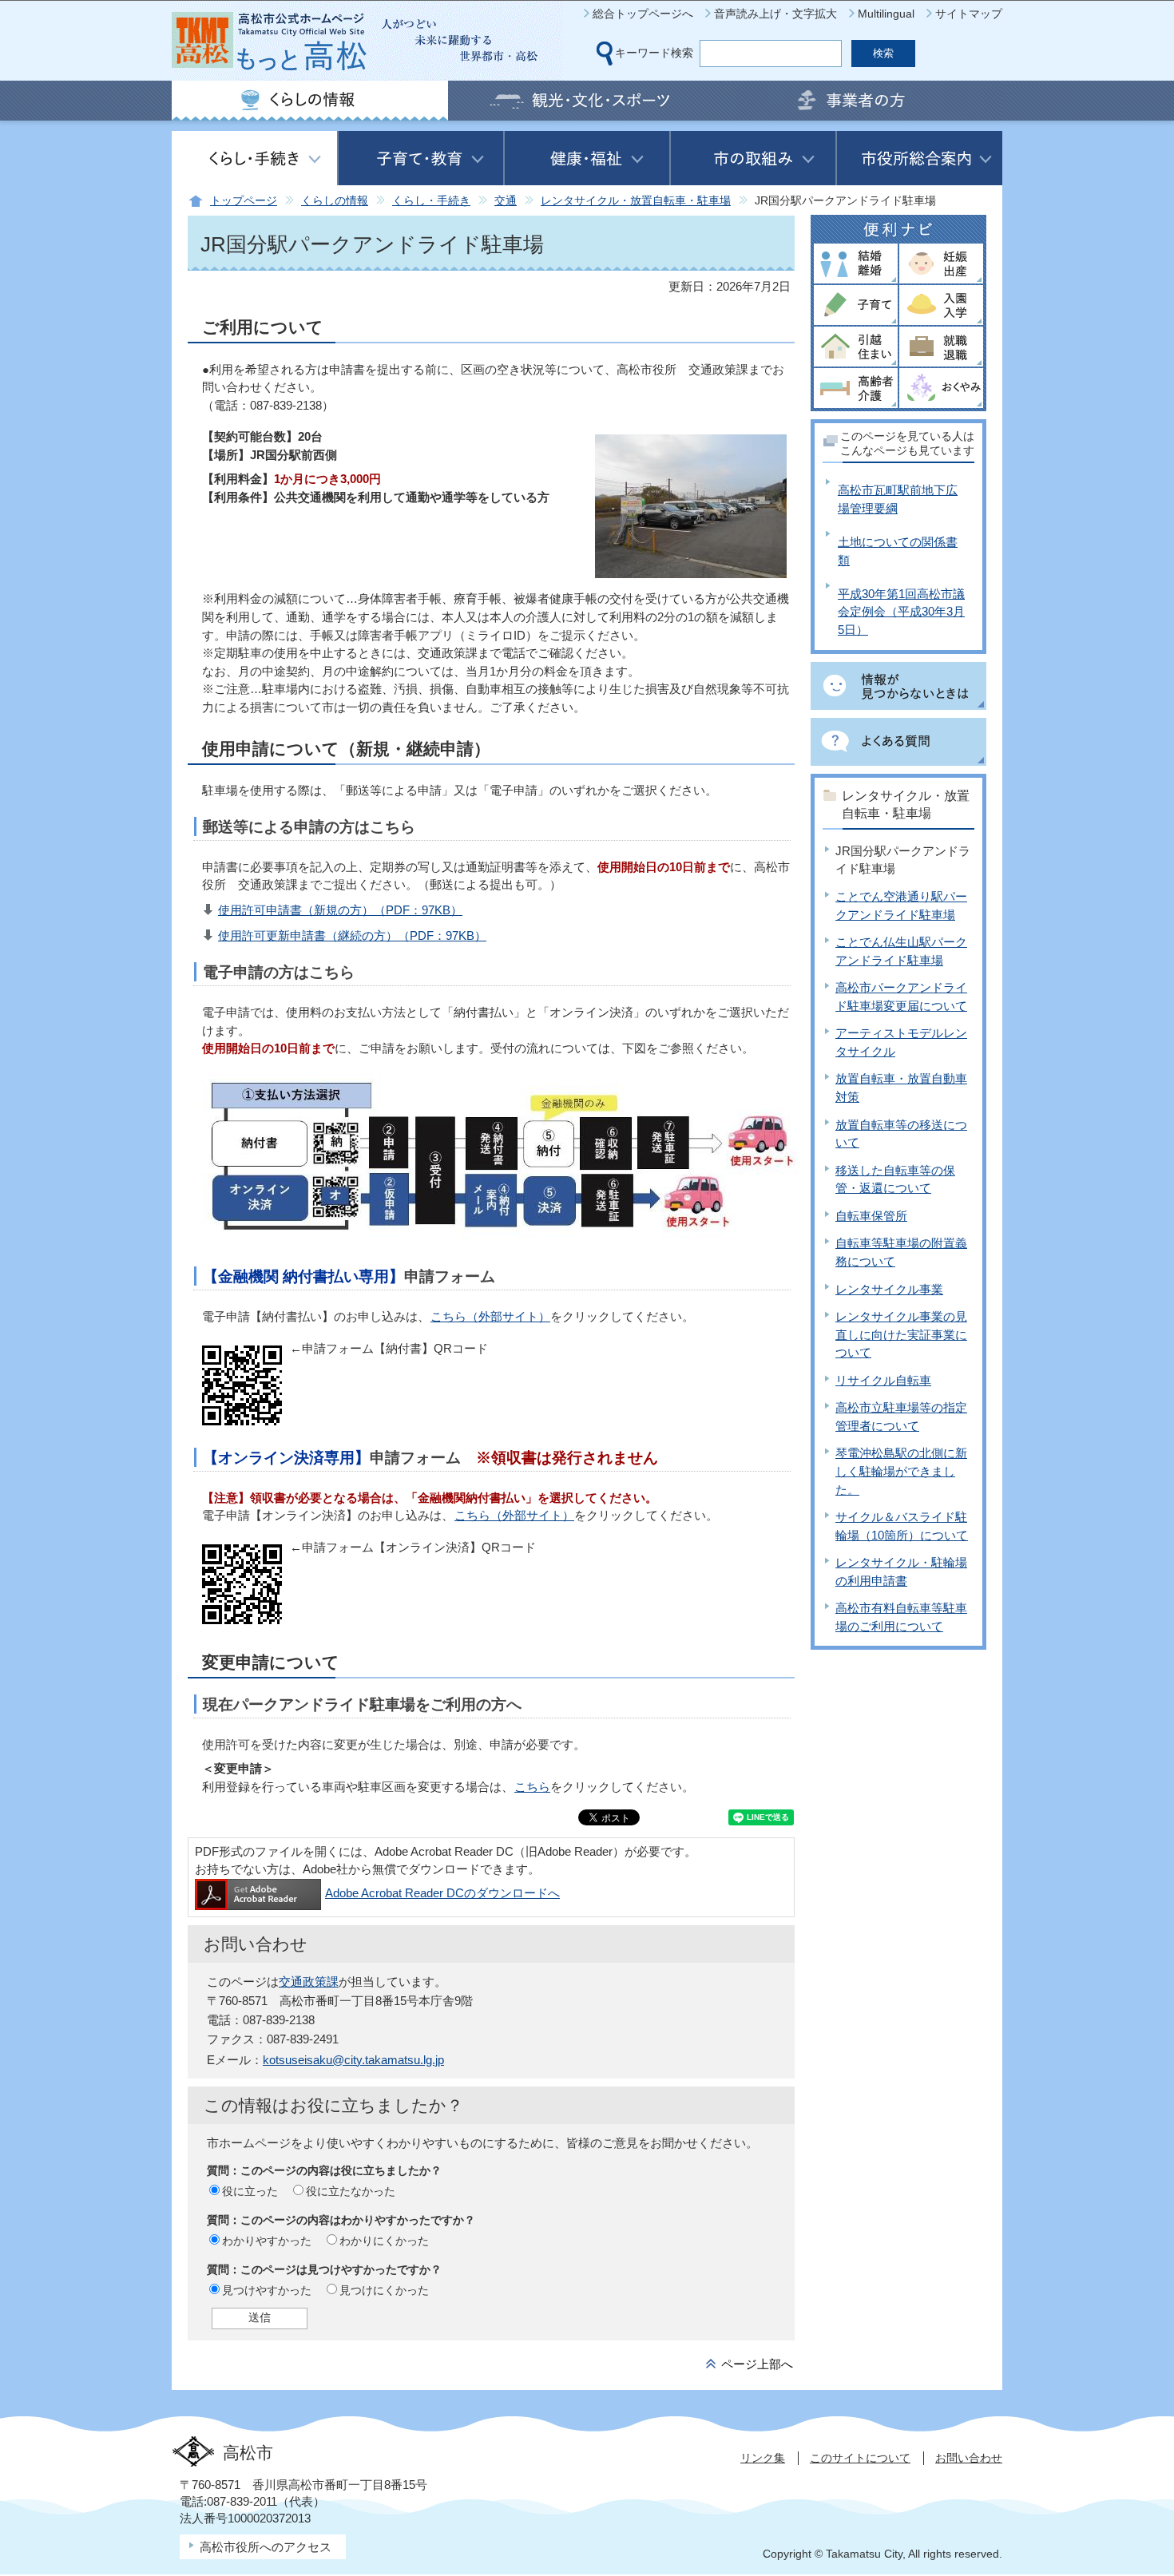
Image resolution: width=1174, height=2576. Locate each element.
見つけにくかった (384, 2290)
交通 (506, 201)
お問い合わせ (969, 2458)
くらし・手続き (431, 201)
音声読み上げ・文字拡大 (775, 14)
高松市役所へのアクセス (266, 2547)
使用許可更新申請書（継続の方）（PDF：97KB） (352, 935)
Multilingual (886, 14)
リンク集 (763, 2458)
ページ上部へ (757, 2364)
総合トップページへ (643, 14)
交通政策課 (309, 1982)
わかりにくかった (384, 2241)
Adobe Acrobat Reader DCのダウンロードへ (442, 1893)
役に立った (250, 2191)
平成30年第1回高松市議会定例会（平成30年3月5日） (901, 612)
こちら (532, 1787)
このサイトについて (860, 2458)
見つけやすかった (267, 2290)
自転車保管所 (871, 1216)
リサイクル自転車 (883, 1380)
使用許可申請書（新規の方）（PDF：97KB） (340, 910)
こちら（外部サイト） (490, 1316)
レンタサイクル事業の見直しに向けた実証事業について (901, 1334)
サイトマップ (969, 14)
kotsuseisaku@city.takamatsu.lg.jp (353, 2060)
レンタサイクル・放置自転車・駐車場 (636, 201)
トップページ (244, 201)
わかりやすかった (267, 2241)
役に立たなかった (351, 2191)
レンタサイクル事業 (889, 1289)
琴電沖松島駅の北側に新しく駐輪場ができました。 (901, 1471)
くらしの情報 (335, 201)
